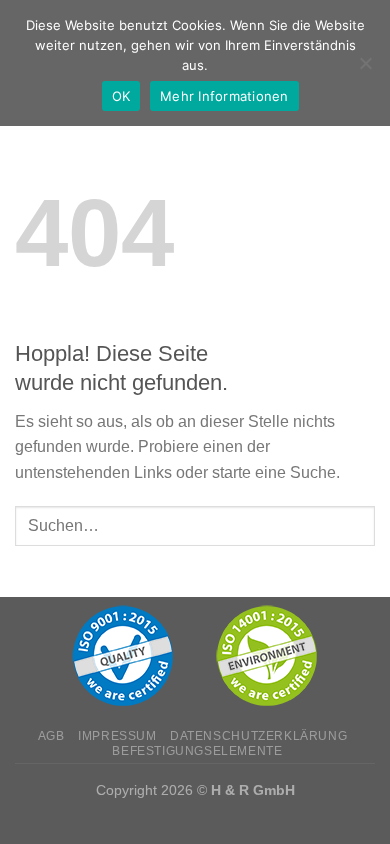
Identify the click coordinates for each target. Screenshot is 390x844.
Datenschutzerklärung (258, 736)
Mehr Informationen (224, 96)
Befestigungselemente (197, 751)
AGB (51, 736)
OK (121, 96)
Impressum (117, 736)
